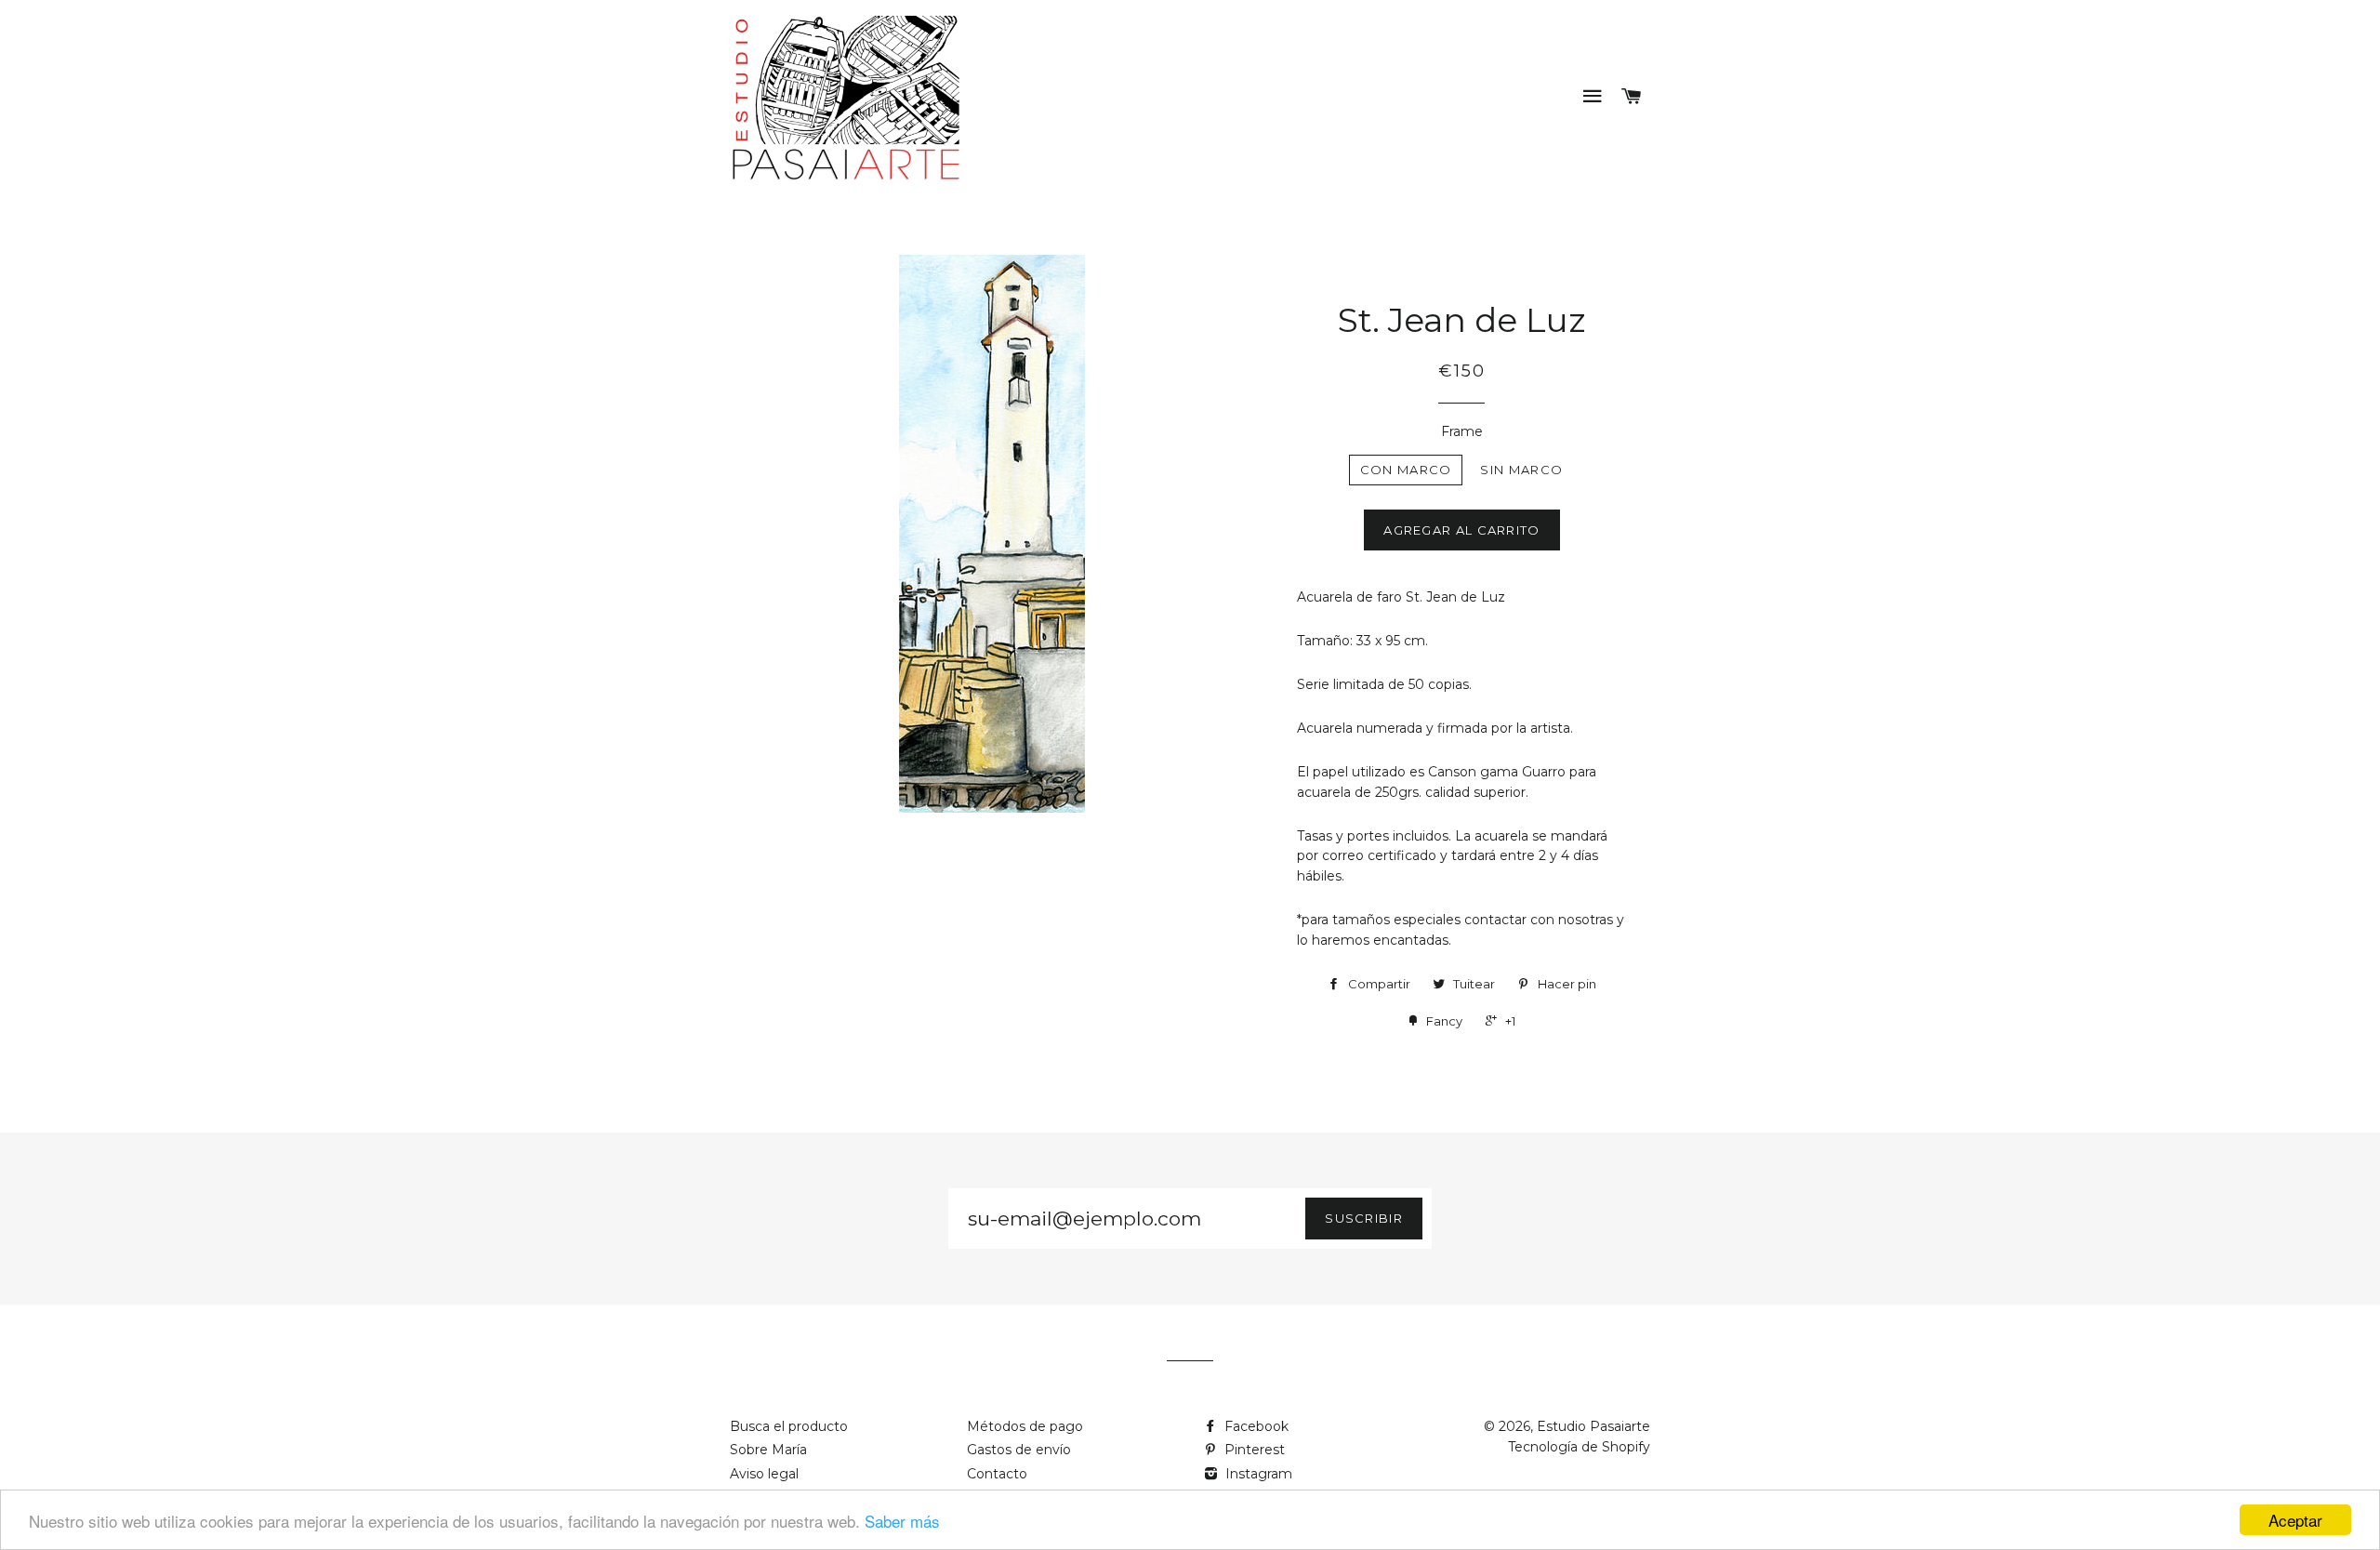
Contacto (997, 1474)
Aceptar (2295, 1520)
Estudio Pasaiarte (1593, 1426)
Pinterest (1253, 1450)
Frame (1462, 431)
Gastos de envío (1019, 1450)
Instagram (1257, 1474)
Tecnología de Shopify (1579, 1447)
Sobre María (768, 1450)
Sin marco (1521, 470)
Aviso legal (764, 1474)
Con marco (1406, 470)
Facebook (1255, 1426)
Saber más (902, 1521)
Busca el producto (789, 1426)
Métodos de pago (1025, 1426)
